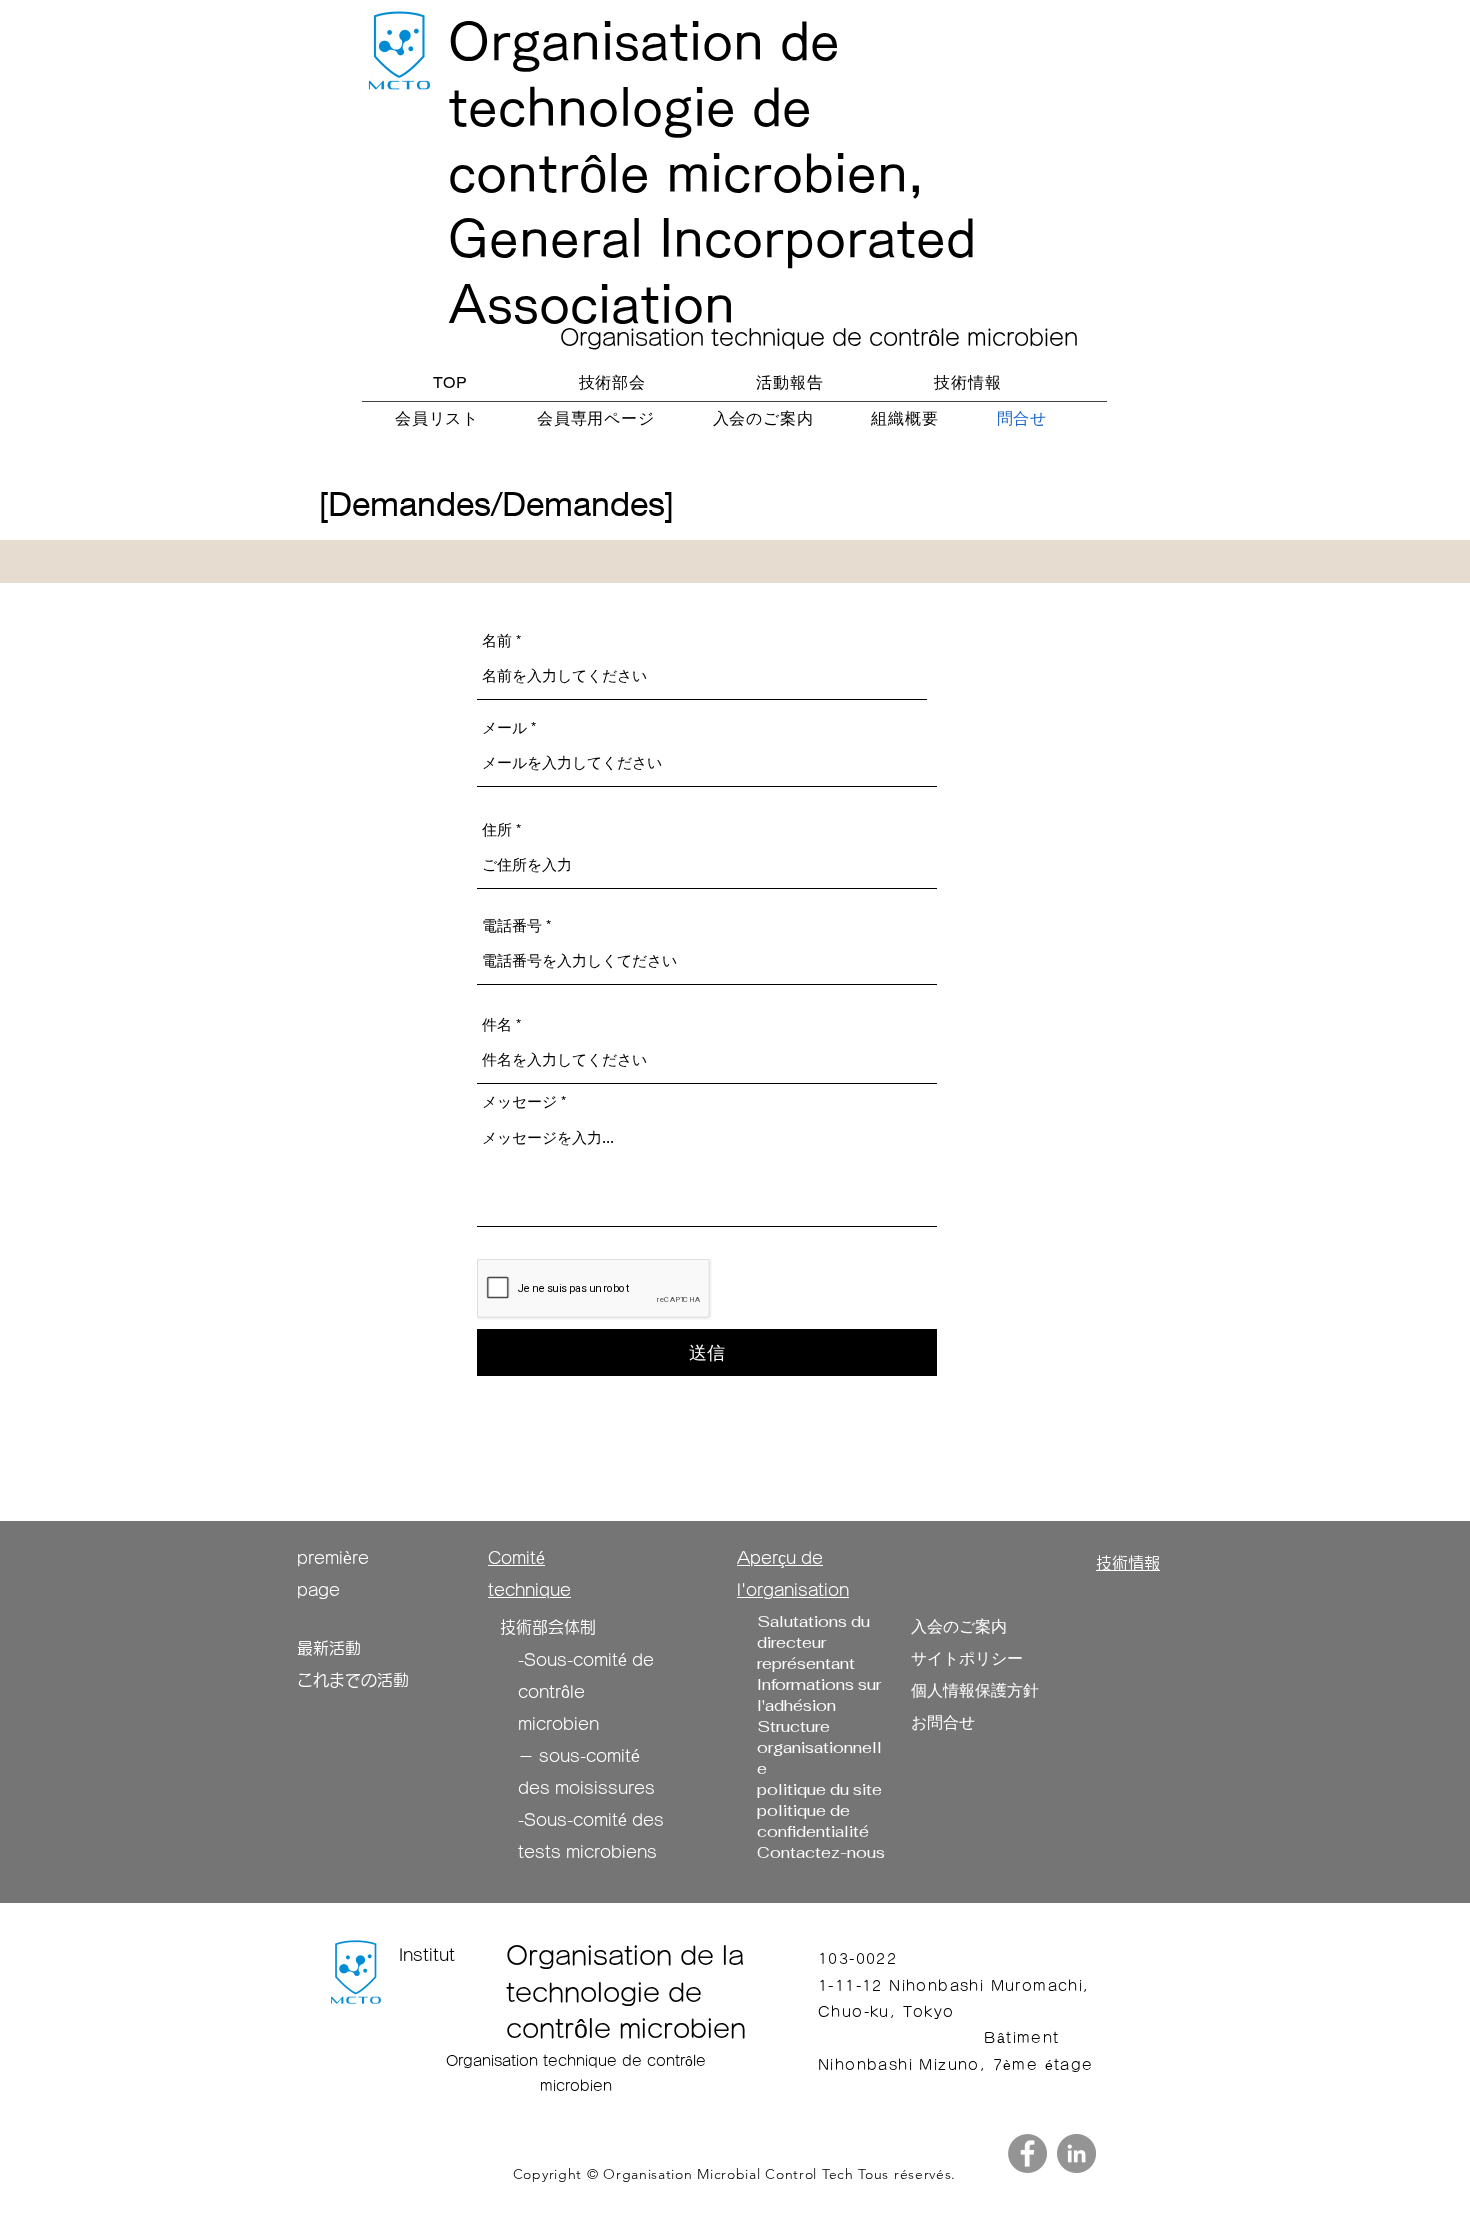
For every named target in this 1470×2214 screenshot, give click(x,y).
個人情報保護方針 (975, 1690)
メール (504, 727)
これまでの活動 (353, 1680)
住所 (497, 829)
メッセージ (519, 1101)
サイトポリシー (967, 1658)
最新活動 (329, 1648)
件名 (497, 1024)
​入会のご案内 (959, 1626)
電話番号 (512, 925)
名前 (497, 640)
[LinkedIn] (1076, 2153)
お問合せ (943, 1722)
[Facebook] (1027, 2153)
